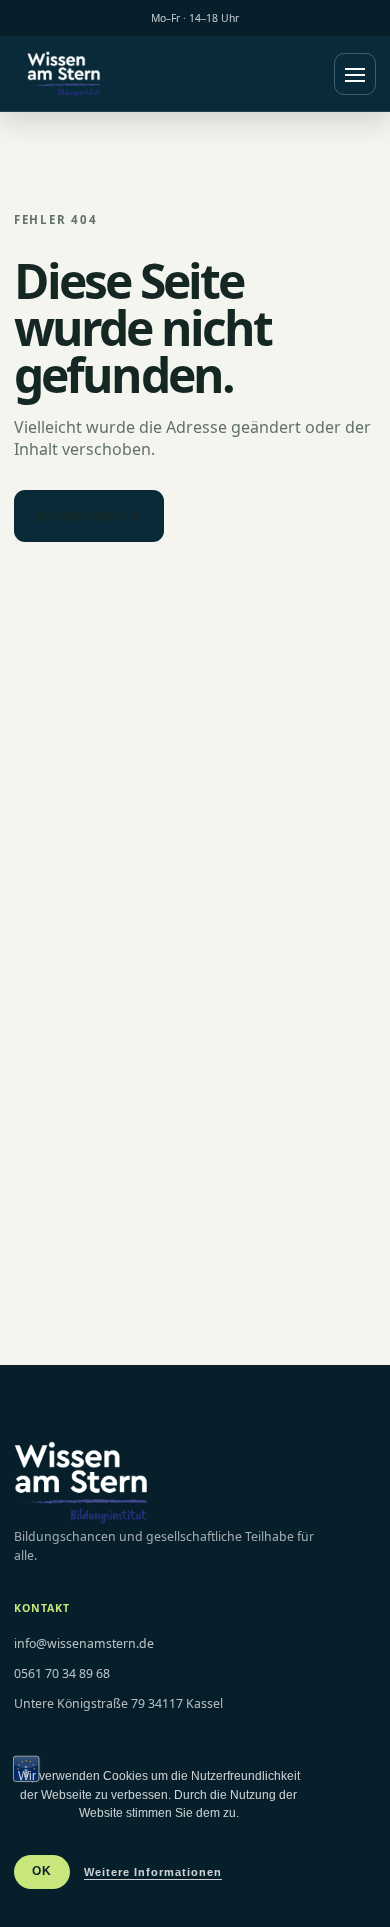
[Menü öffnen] (355, 74)
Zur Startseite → (89, 516)
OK (42, 1871)
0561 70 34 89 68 (62, 1673)
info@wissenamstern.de (84, 1643)
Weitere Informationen (153, 1872)
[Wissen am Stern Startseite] (64, 74)
